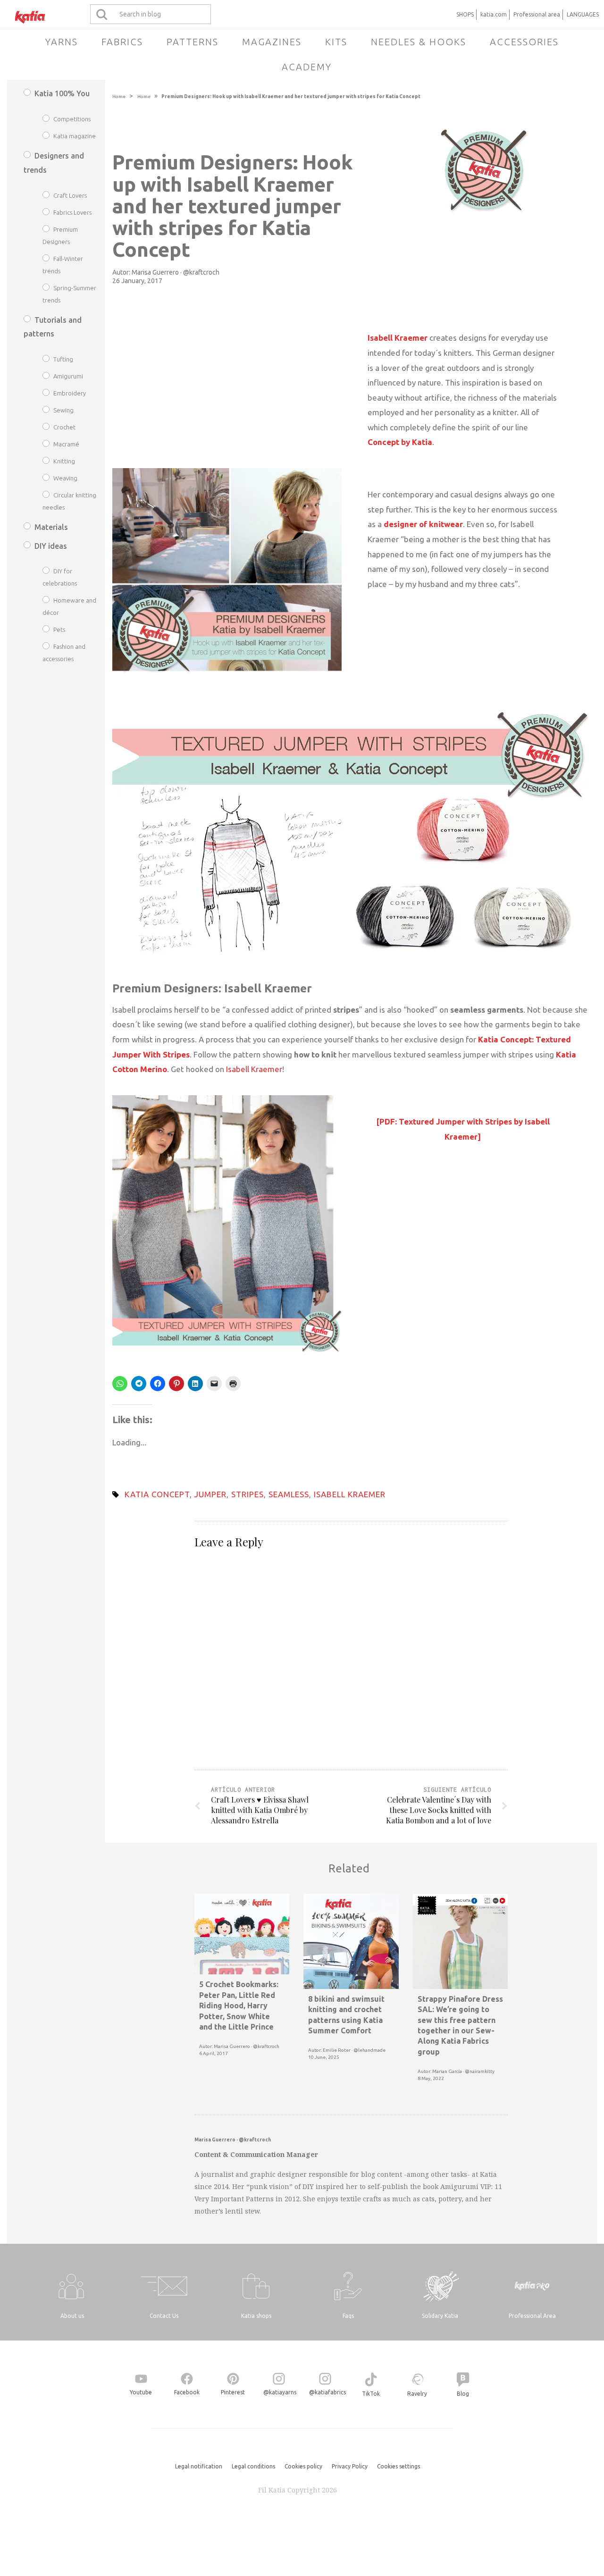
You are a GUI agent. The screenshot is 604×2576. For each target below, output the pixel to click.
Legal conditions (253, 2466)
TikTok (371, 2394)
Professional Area (532, 2316)
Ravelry (417, 2394)
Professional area (537, 14)
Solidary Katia (440, 2316)
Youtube (141, 2392)
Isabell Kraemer (254, 1069)
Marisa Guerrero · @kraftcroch (176, 272)
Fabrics (122, 42)
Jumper (210, 1494)
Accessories (524, 42)
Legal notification (199, 2466)
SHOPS (465, 14)
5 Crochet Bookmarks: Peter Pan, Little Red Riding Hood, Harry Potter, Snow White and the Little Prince (239, 2005)
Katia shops (256, 2316)
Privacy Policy (350, 2466)
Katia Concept (157, 1494)
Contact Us (164, 2316)
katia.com (494, 14)
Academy (307, 67)
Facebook (187, 2392)
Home (119, 96)
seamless (289, 1494)
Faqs (348, 2316)
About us (72, 2316)
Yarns (62, 42)
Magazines (272, 42)
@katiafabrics (327, 2392)
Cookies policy (303, 2466)
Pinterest (233, 2392)
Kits (336, 42)
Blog (463, 2394)
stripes (247, 1494)
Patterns (193, 42)
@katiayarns (280, 2392)
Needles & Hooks (419, 42)
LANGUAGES (583, 14)
